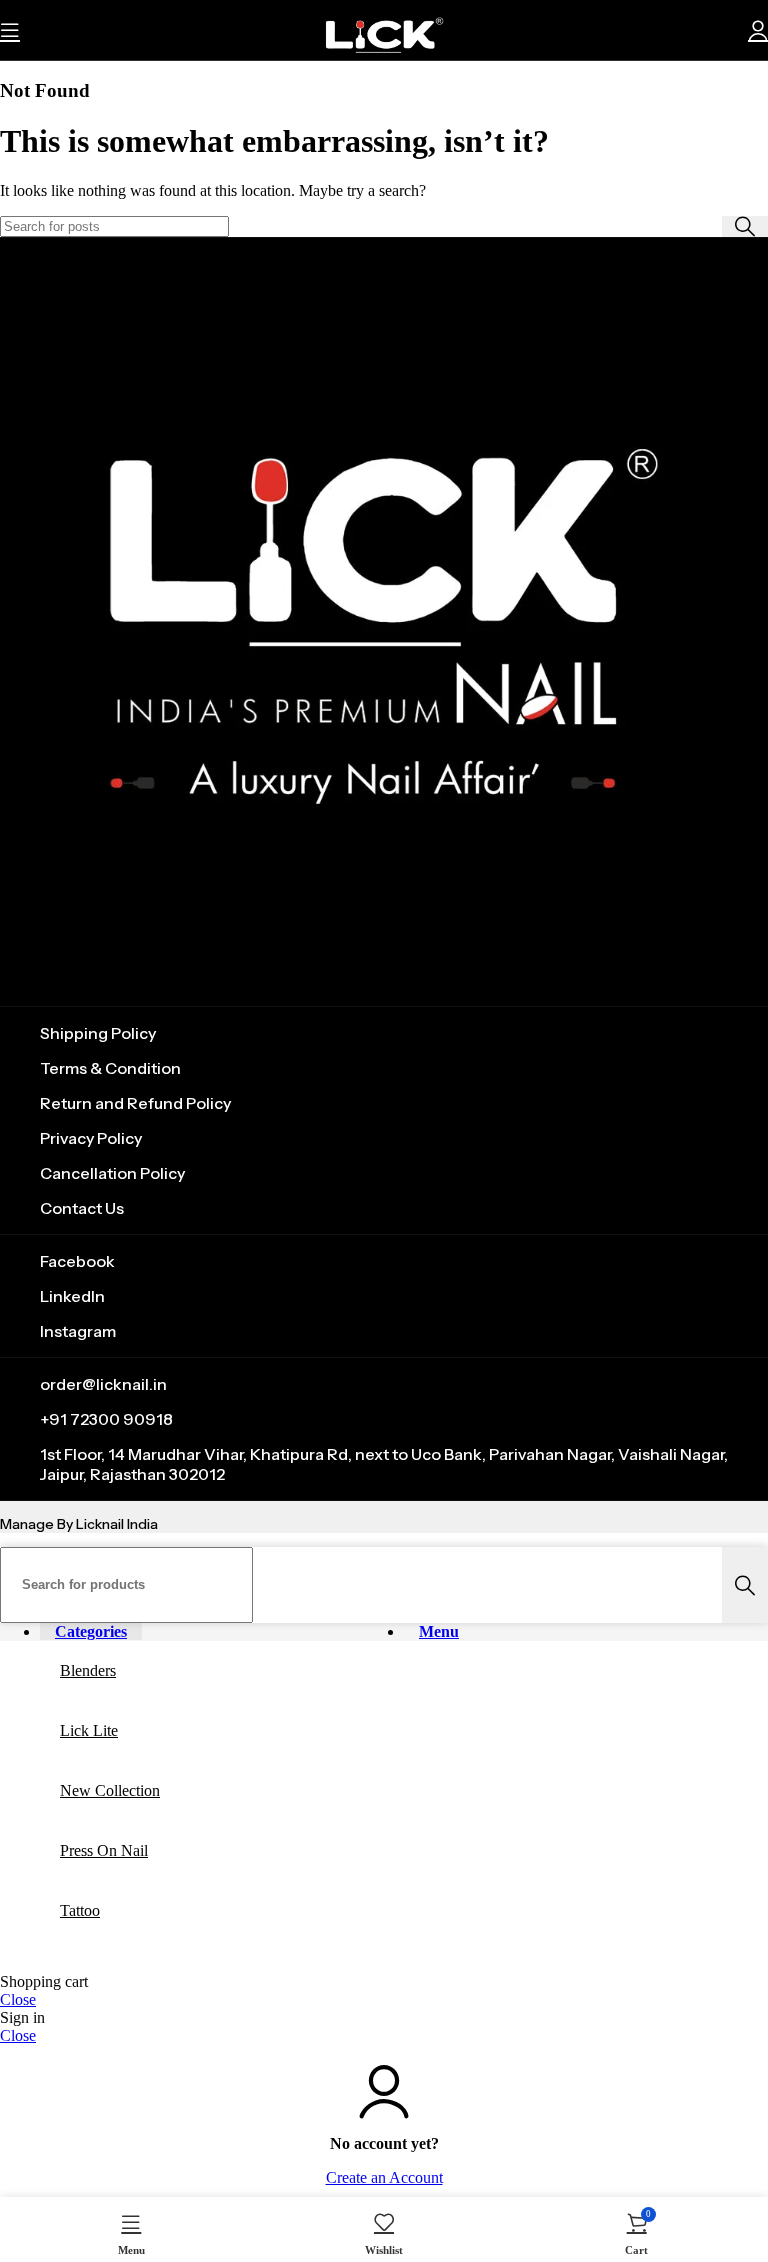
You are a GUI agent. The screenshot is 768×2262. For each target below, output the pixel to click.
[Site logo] (384, 64)
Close (18, 1999)
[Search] (745, 226)
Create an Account (384, 2177)
